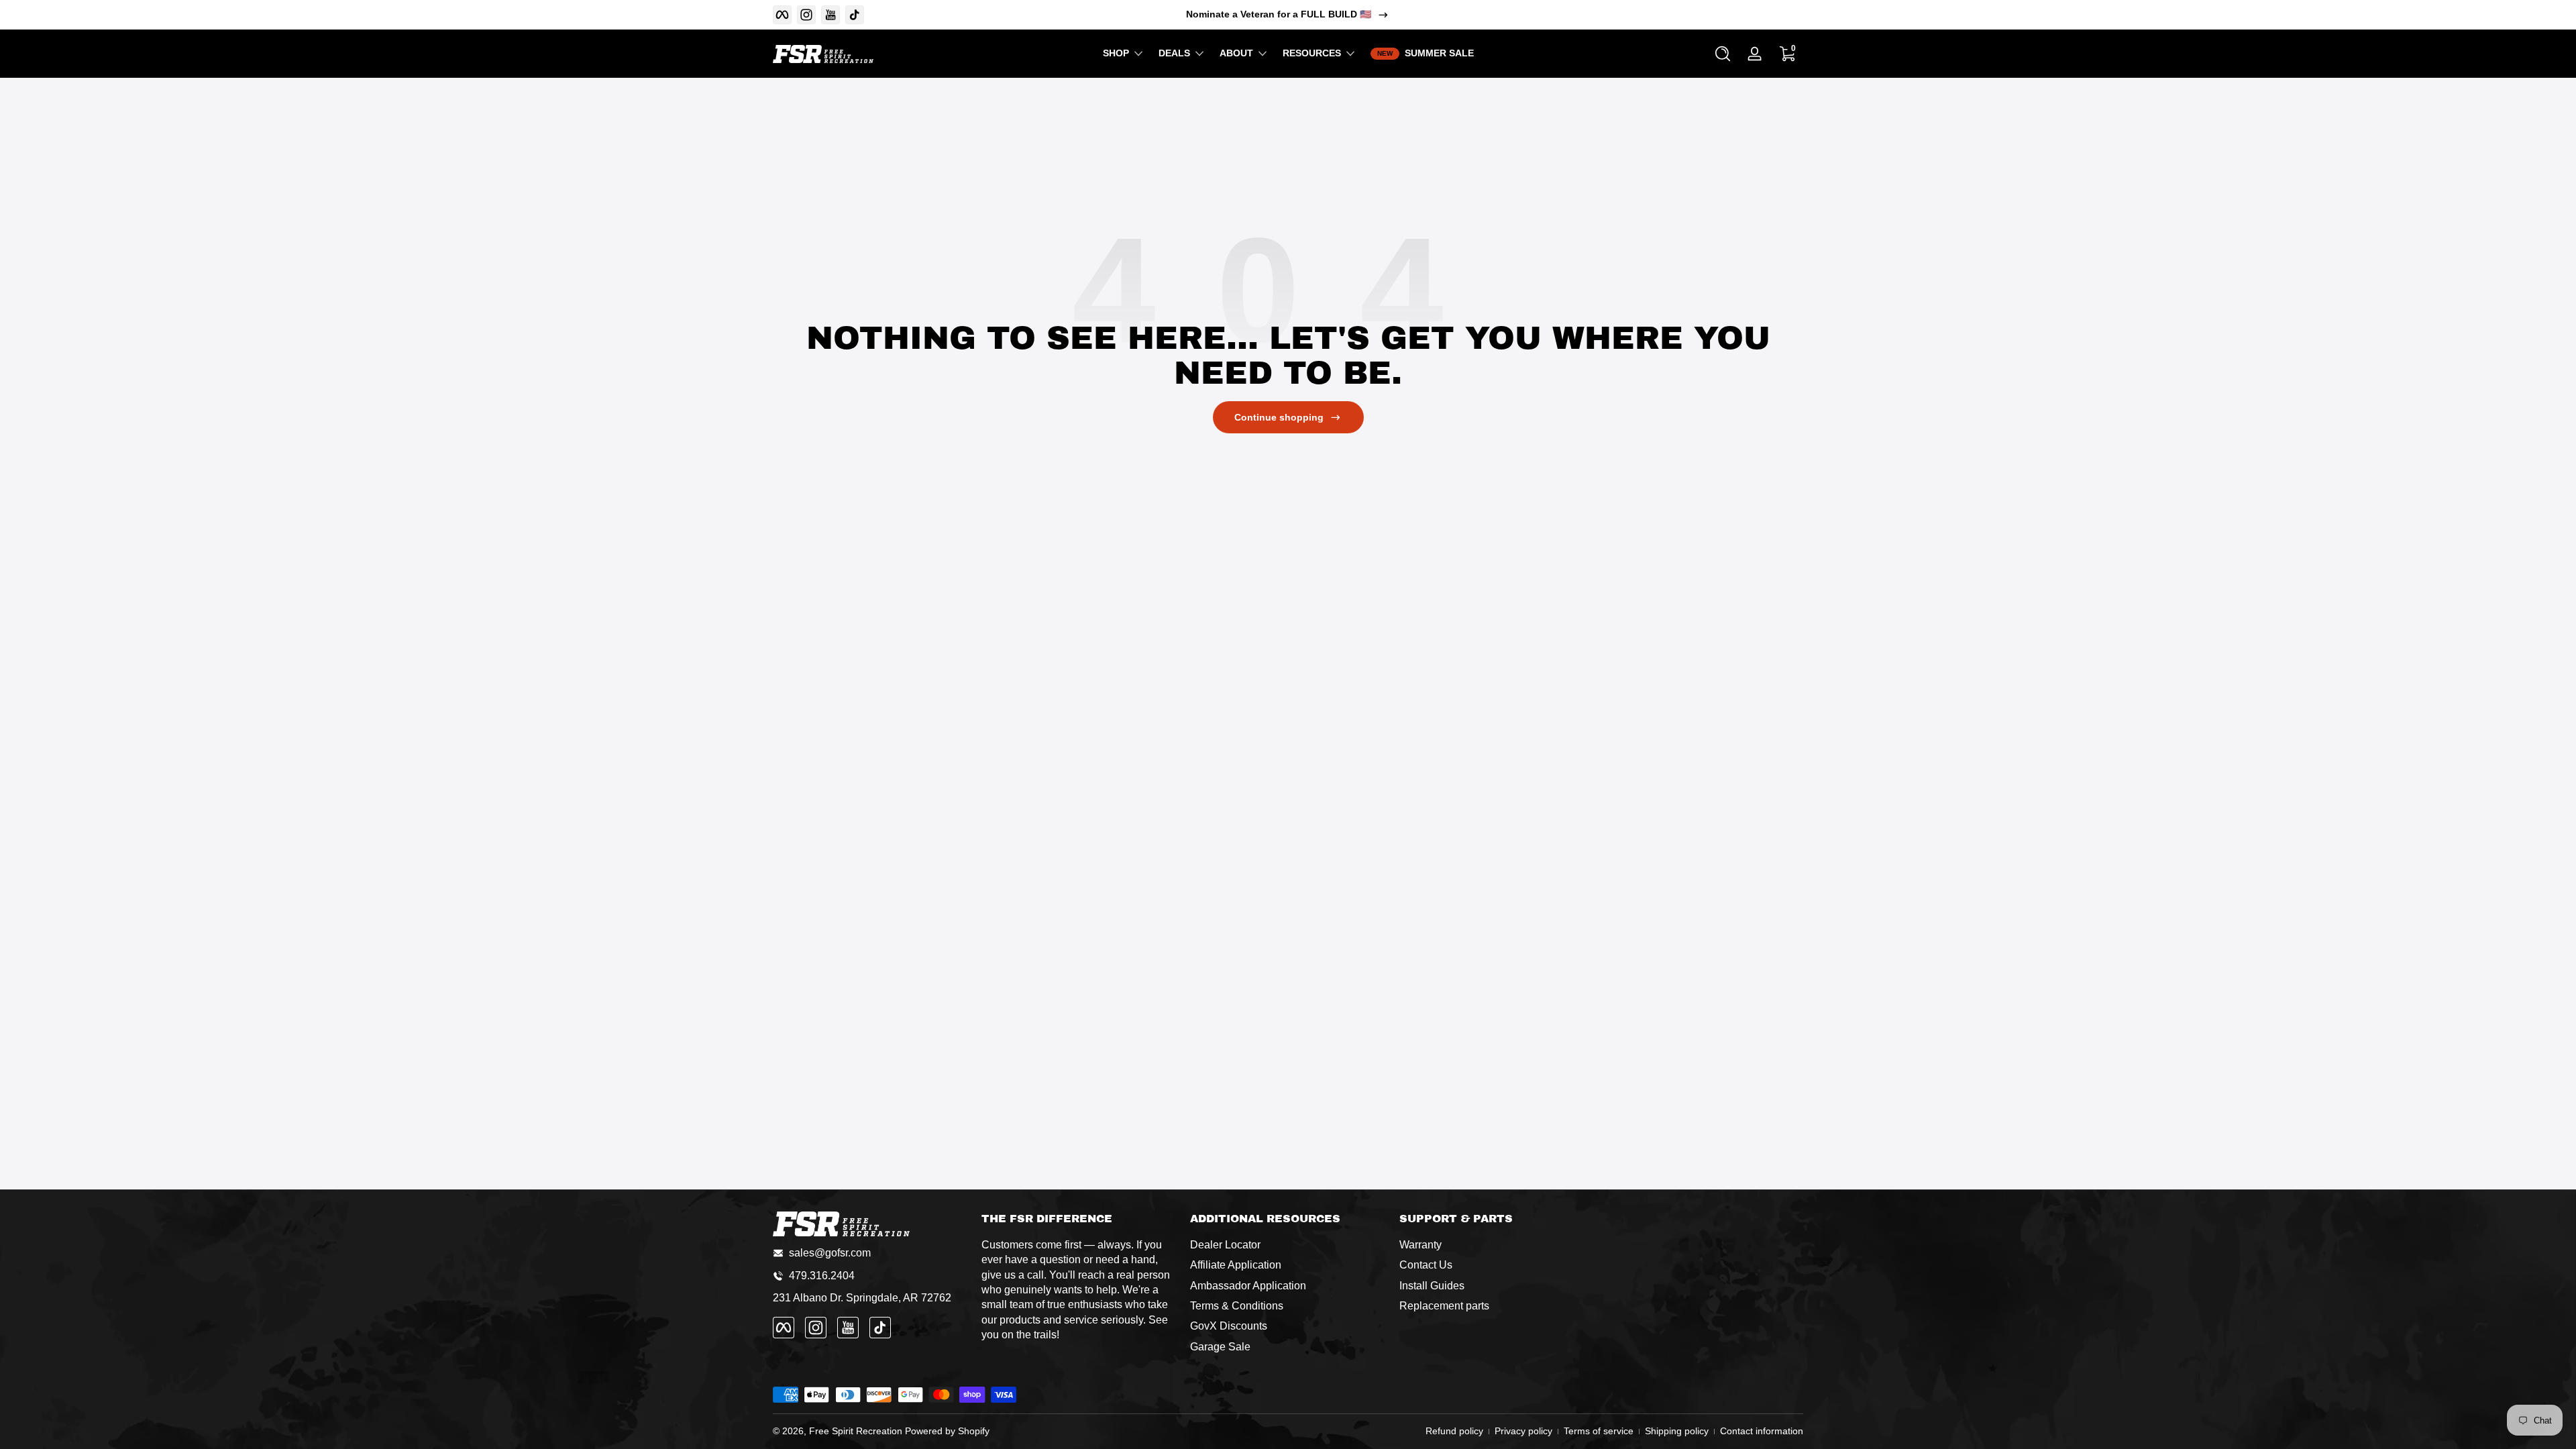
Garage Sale (1220, 1347)
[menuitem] (1288, 1245)
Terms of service (1599, 1431)
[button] (1723, 54)
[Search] (1723, 54)
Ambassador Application (1248, 1286)
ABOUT (1236, 53)
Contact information (1762, 1431)
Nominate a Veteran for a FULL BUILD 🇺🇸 (1279, 14)
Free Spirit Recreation (856, 1431)
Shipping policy (1677, 1431)
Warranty (1420, 1245)
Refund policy (1454, 1431)
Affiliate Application (1236, 1265)
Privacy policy (1523, 1431)
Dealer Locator (1225, 1245)
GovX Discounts (1229, 1326)
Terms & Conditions (1237, 1306)
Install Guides (1432, 1286)
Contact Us (1426, 1265)
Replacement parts (1444, 1306)
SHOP (1116, 53)
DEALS (1174, 53)
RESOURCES (1312, 53)
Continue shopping (1279, 417)
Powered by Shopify (947, 1431)
